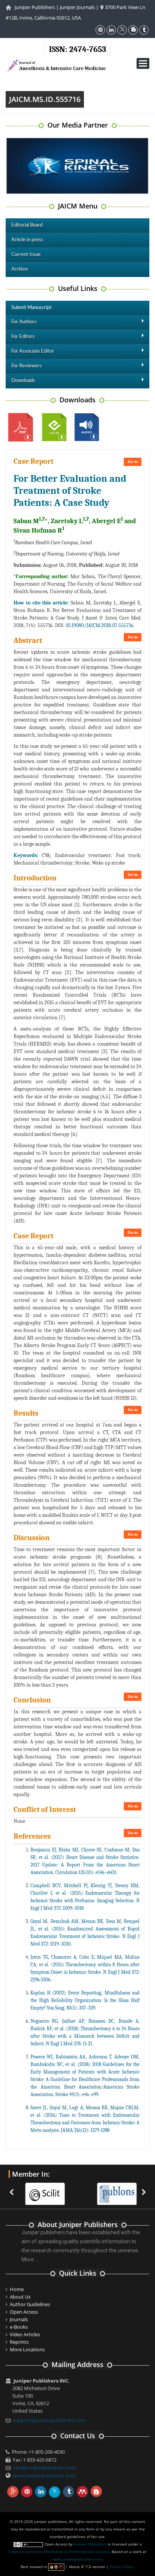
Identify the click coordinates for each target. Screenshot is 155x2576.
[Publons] (110, 2189)
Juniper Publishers (35, 7)
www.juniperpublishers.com (44, 2476)
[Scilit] (39, 2189)
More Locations (27, 2349)
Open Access (24, 2312)
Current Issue (26, 255)
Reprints (19, 2342)
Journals (19, 2319)
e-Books (19, 2327)
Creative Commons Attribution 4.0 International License (59, 2552)
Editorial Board (27, 225)
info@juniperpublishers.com (44, 2468)
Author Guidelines (30, 2304)
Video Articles (25, 2334)
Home (17, 2289)
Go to (133, 462)
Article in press (27, 240)
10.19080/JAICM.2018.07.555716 (100, 625)
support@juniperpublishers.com (49, 2420)
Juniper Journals (77, 7)
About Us (20, 2297)
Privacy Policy (122, 2567)
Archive (20, 269)
